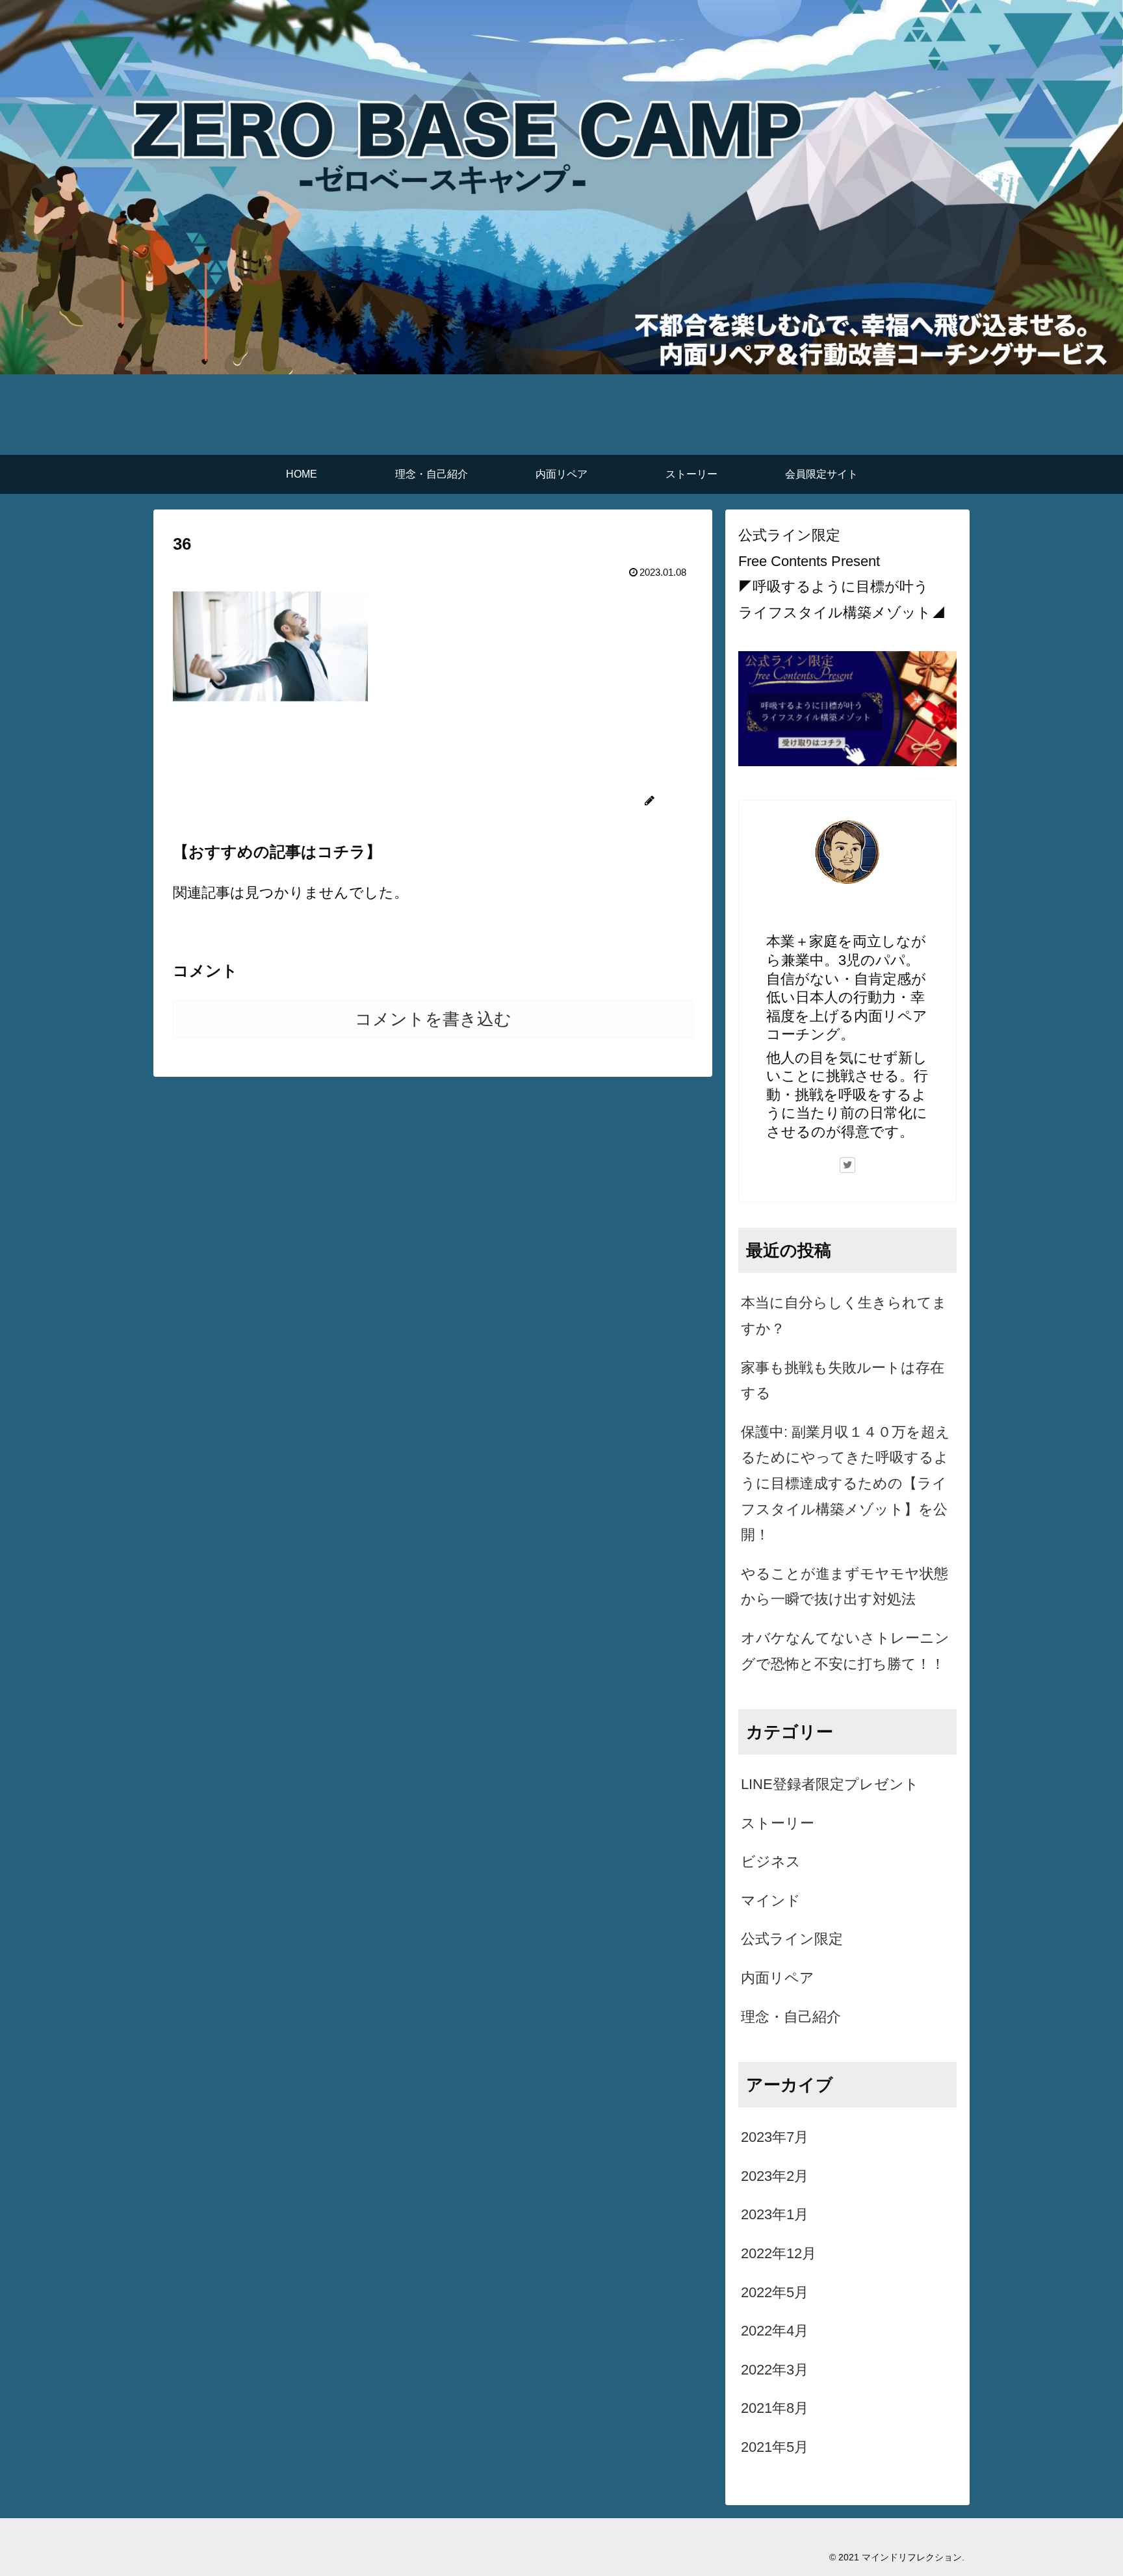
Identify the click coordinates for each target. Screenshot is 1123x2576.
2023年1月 (775, 2214)
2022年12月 (779, 2253)
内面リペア (778, 1978)
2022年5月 (775, 2292)
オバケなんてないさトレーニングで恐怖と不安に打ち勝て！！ (845, 1651)
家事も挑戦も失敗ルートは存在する (843, 1381)
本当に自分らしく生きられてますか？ (844, 1316)
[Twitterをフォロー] (847, 1165)
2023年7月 (775, 2137)
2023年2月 (775, 2176)
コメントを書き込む (433, 1019)
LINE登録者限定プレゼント (830, 1784)
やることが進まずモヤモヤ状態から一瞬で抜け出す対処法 (845, 1587)
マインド (771, 1900)
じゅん (848, 915)
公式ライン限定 (792, 1939)
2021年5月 (775, 2447)
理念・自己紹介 (791, 2017)
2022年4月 (775, 2331)
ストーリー (778, 1823)
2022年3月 (775, 2370)
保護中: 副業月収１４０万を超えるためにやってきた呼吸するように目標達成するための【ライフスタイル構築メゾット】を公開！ (845, 1483)
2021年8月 (775, 2408)
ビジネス (771, 1861)
